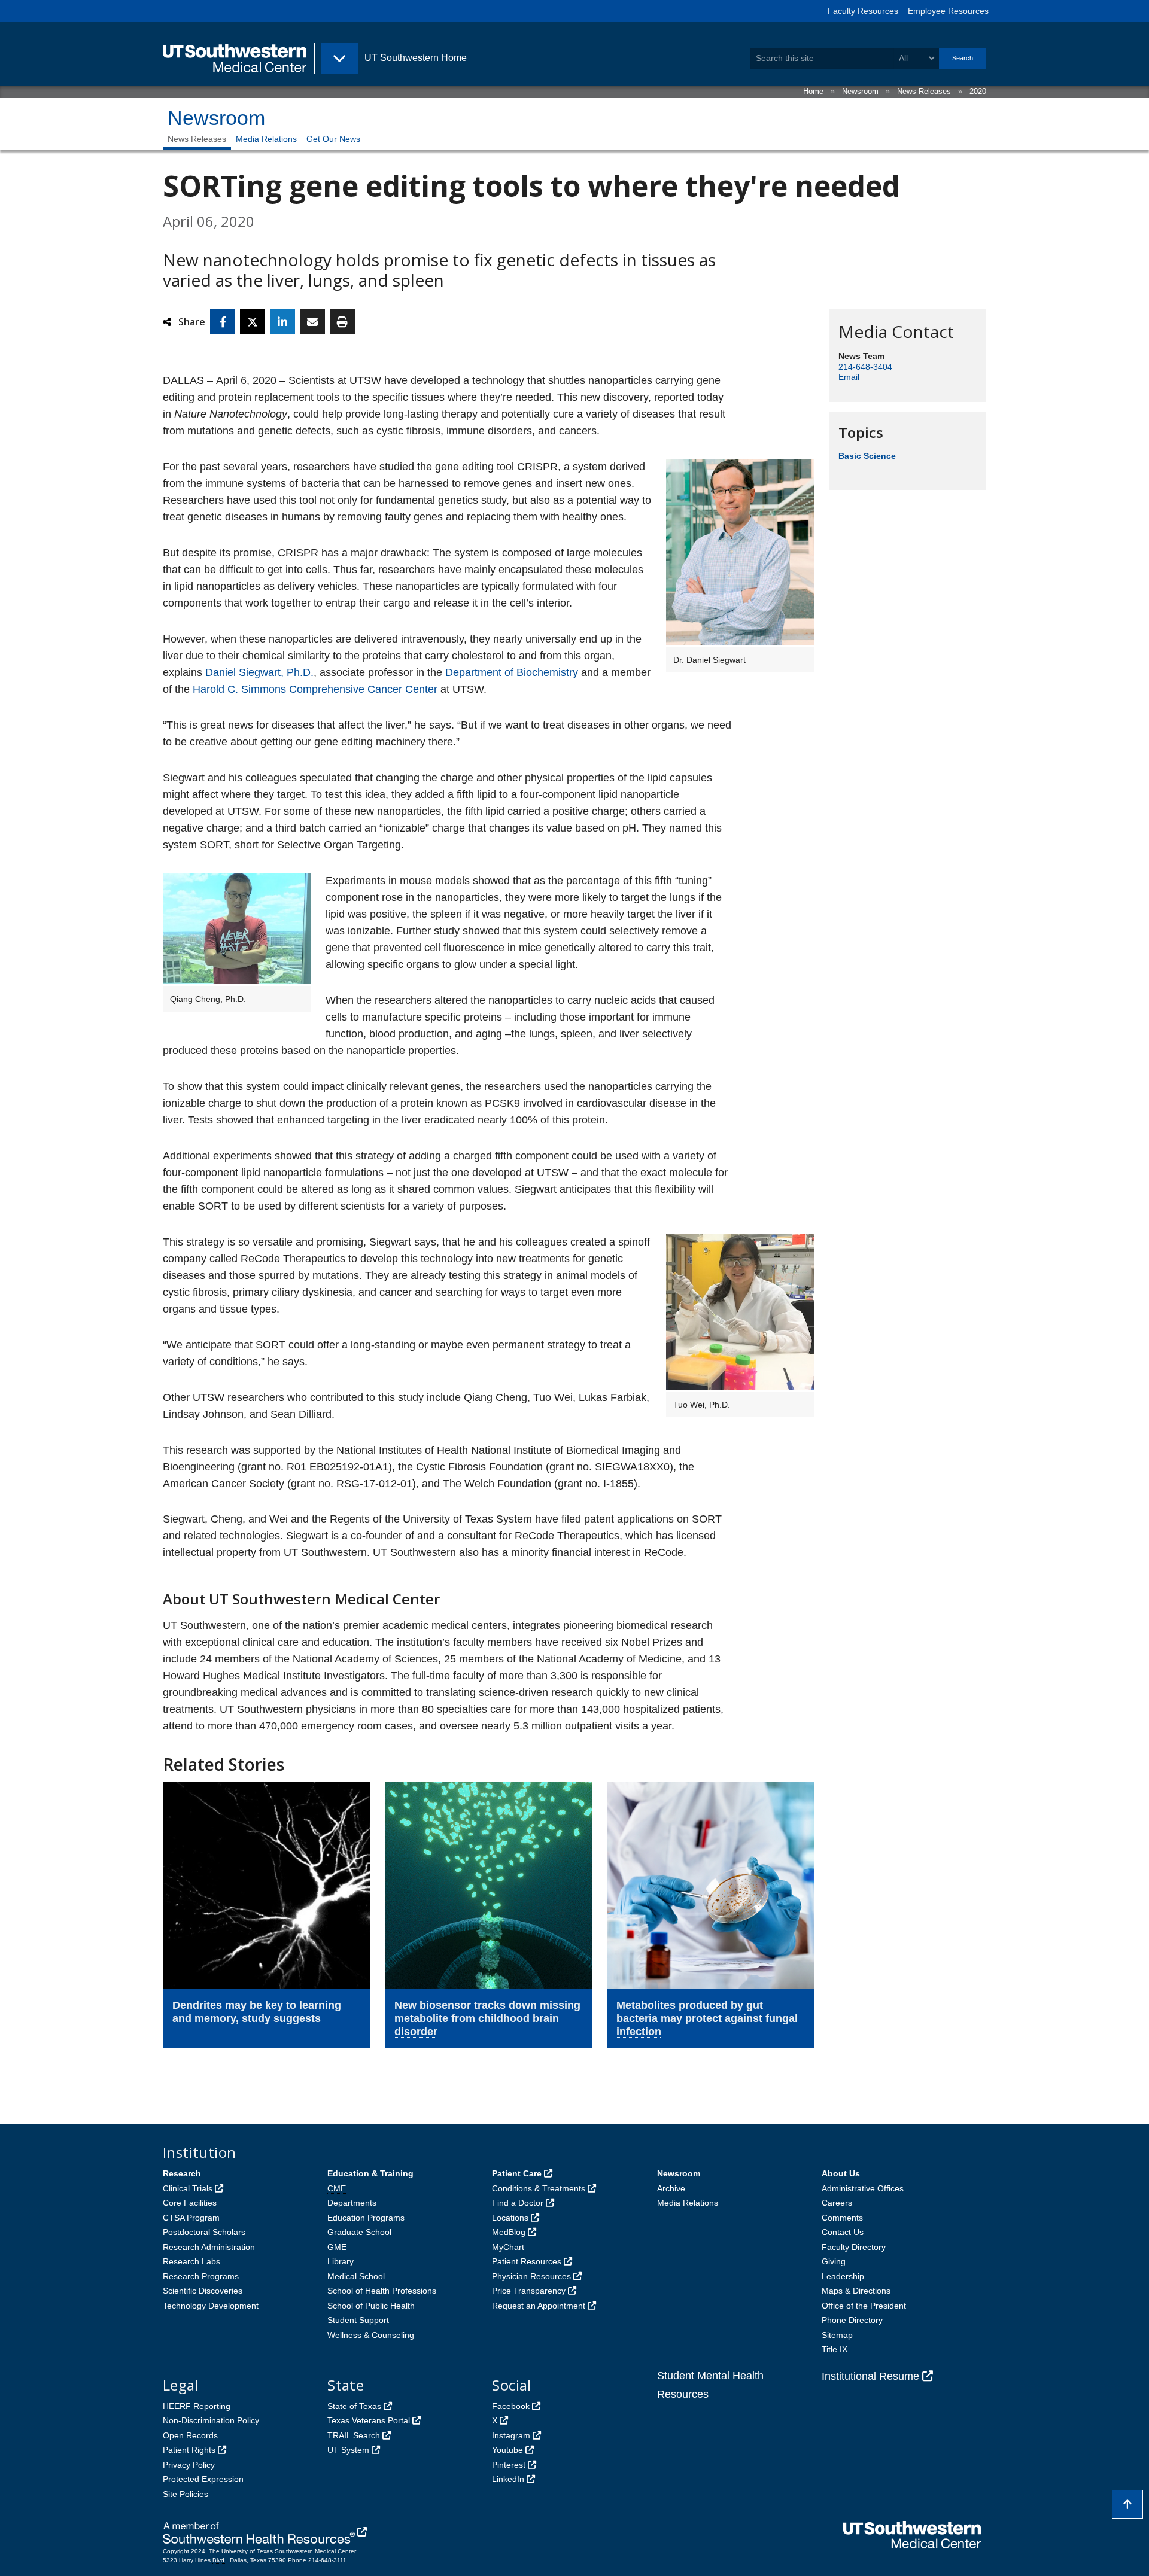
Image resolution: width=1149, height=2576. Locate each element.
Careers (837, 2203)
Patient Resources (527, 2261)
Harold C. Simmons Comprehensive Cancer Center (315, 689)
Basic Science (867, 456)
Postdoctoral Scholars (204, 2232)
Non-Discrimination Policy (211, 2420)
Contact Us (843, 2232)
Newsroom (860, 91)
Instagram (511, 2435)
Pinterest (509, 2465)
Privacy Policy (189, 2465)
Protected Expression (203, 2479)
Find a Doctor (518, 2203)
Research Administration (209, 2247)
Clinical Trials (188, 2188)
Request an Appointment (539, 2306)
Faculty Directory (854, 2247)
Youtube (507, 2450)
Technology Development (211, 2306)
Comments (842, 2218)
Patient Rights (189, 2450)
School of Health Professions (382, 2291)
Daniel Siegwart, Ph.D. (259, 672)
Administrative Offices (863, 2188)
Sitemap (837, 2335)
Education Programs (366, 2218)
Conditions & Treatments (539, 2188)
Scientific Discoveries (203, 2291)
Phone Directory (852, 2320)
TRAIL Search (354, 2435)
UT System (348, 2450)
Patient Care (517, 2173)
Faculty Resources (863, 11)
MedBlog (509, 2232)
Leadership (843, 2276)
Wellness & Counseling (371, 2335)
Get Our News (333, 139)
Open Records (190, 2435)
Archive (671, 2188)
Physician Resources (531, 2276)
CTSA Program (191, 2218)
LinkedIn (508, 2479)
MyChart (508, 2247)
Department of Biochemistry (512, 672)
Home (813, 91)
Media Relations (266, 139)
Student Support (358, 2320)
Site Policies (186, 2494)
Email (849, 377)
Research (182, 2173)
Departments (352, 2203)
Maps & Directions (856, 2291)
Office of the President (864, 2306)
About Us (841, 2173)
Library (341, 2261)
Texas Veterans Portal (369, 2420)
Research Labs (191, 2261)
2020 (978, 91)
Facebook (511, 2406)
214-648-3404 (865, 367)
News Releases (924, 91)
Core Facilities (190, 2203)
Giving (834, 2261)
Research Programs (201, 2276)
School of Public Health (371, 2306)
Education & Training (370, 2173)
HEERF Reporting (197, 2406)
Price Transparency (529, 2291)
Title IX (835, 2349)
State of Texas (354, 2406)
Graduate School (359, 2232)
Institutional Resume (870, 2376)
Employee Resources (948, 11)
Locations (510, 2218)
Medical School (356, 2276)
